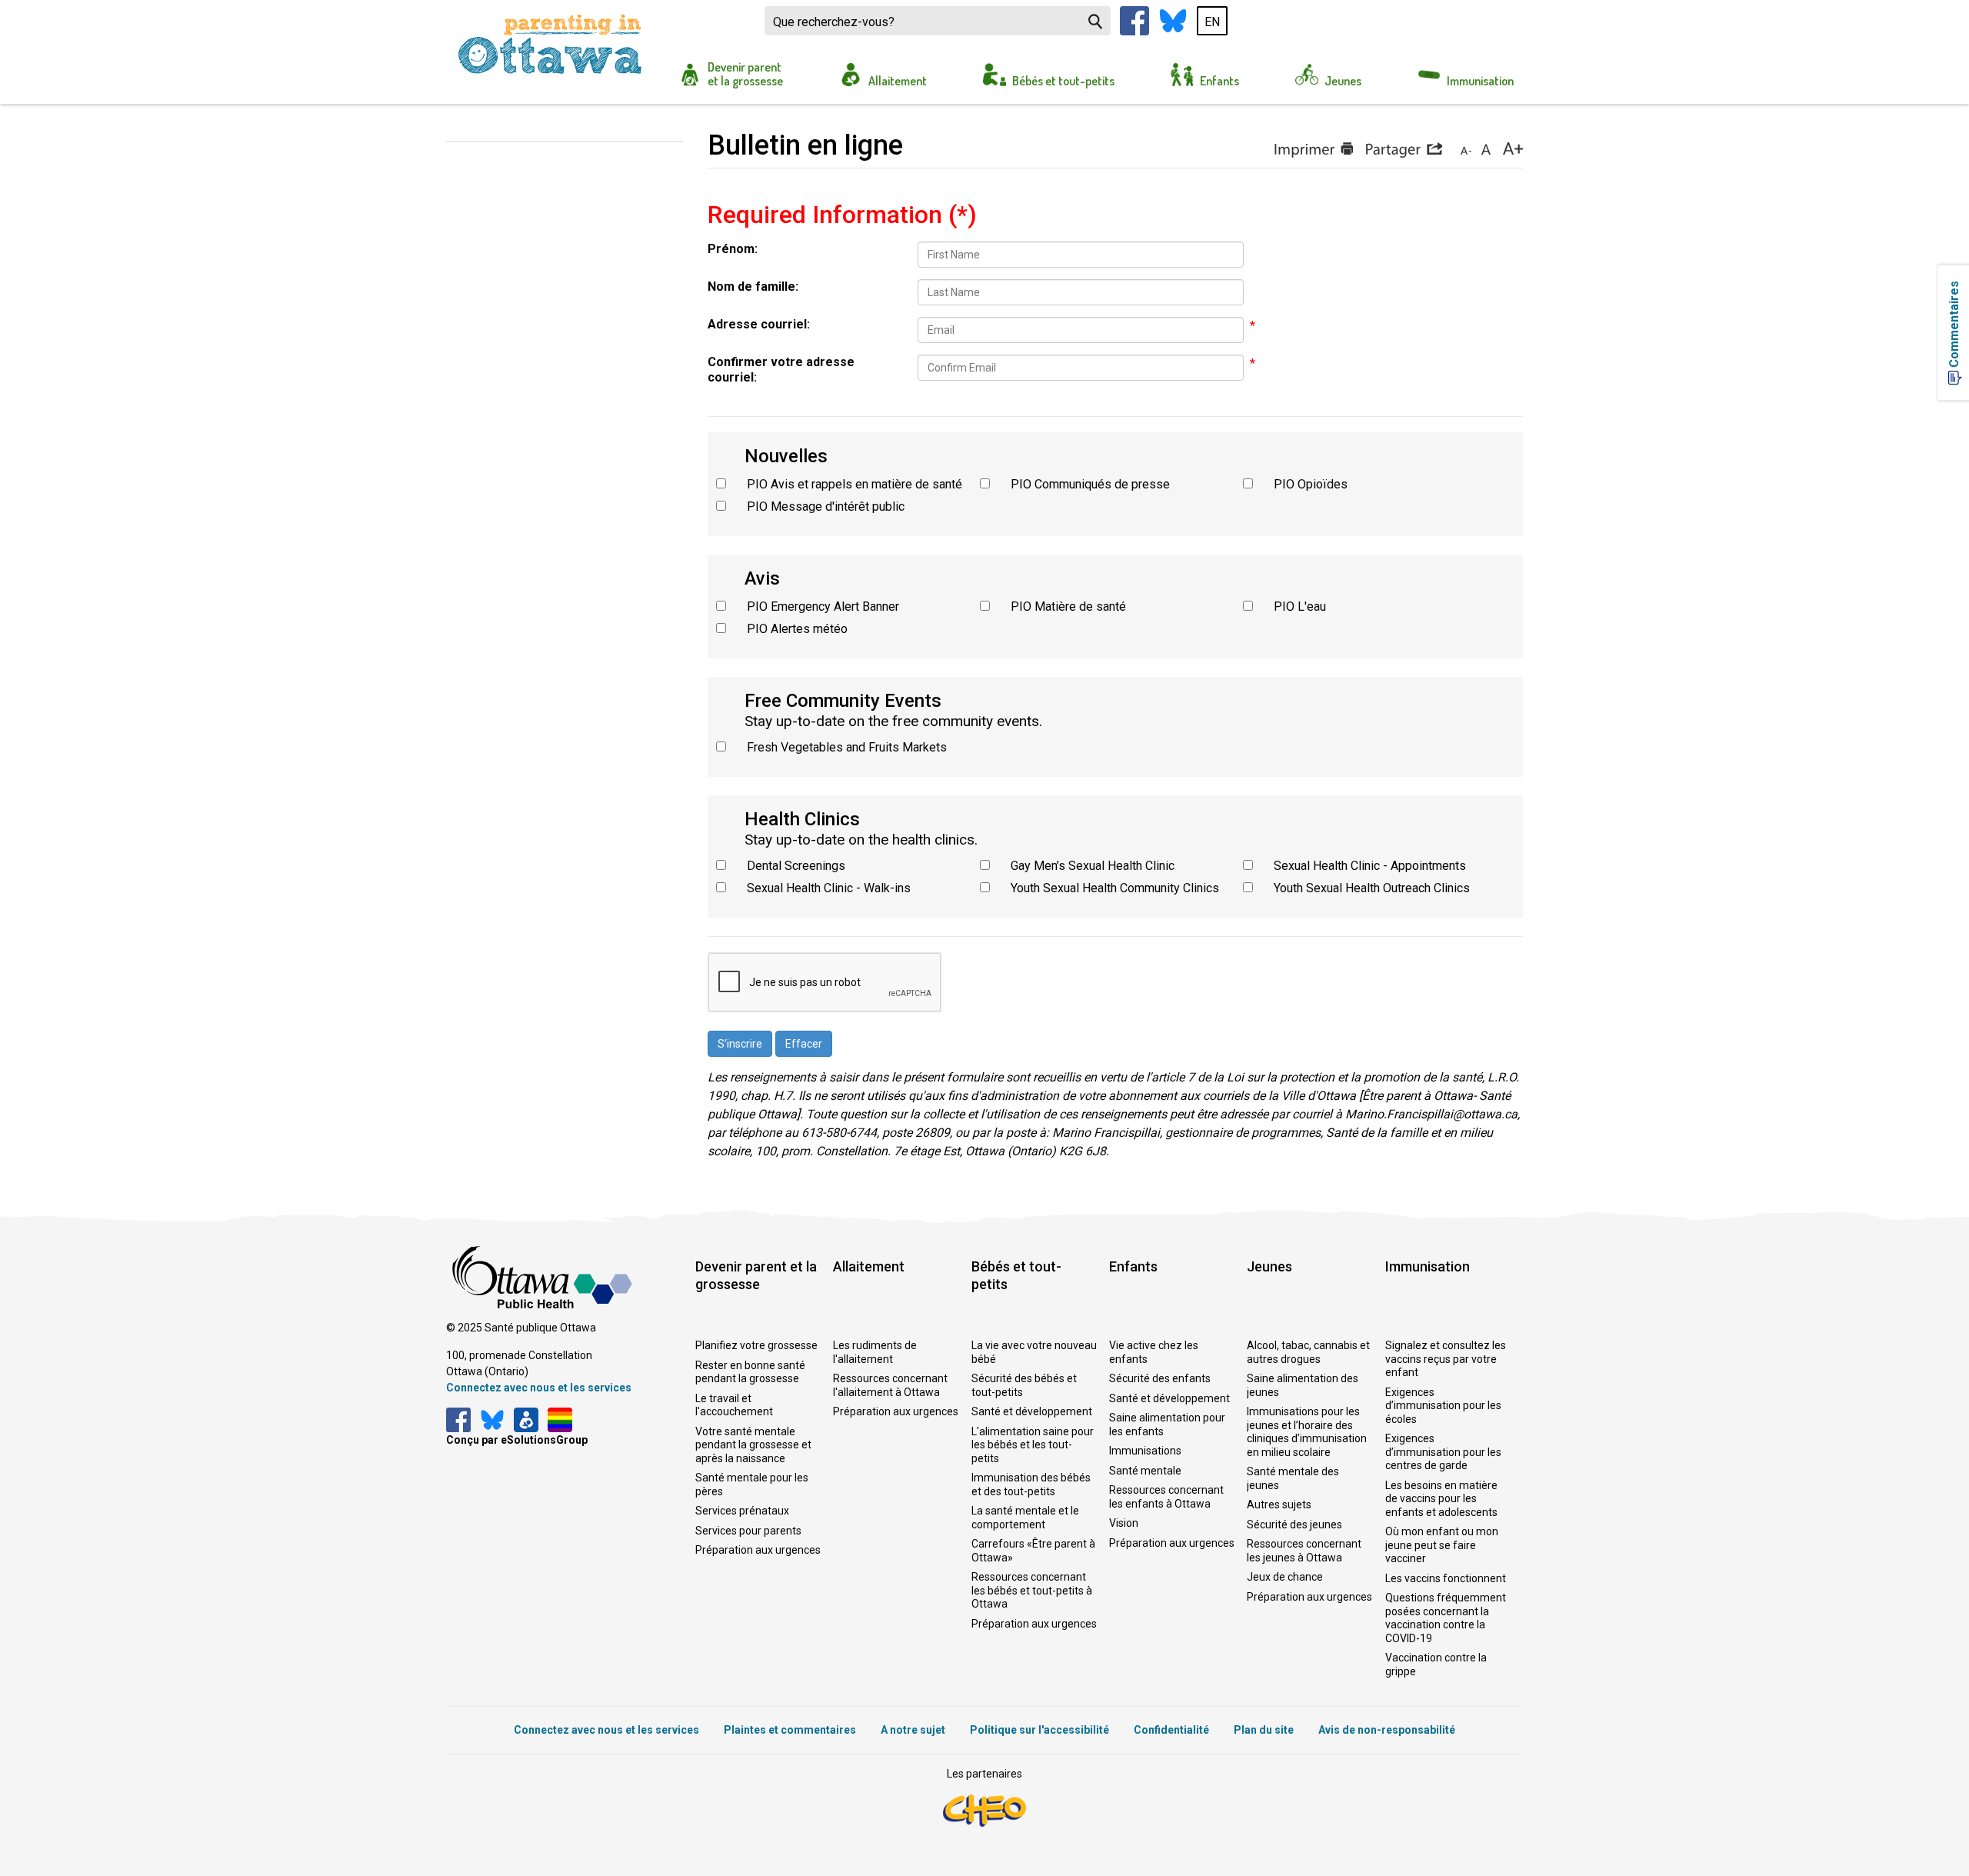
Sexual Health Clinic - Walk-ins (829, 888)
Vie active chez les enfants (1154, 1352)
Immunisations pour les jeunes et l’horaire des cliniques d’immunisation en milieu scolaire (1307, 1432)
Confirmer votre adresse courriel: (781, 370)
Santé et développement (1032, 1411)
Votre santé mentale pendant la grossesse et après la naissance (753, 1445)
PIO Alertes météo (797, 629)
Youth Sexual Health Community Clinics (1115, 888)
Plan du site (1264, 1730)
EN (1212, 22)
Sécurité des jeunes (1294, 1524)
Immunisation (1480, 81)
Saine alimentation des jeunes (1303, 1385)
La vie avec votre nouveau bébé (1034, 1352)
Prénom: (733, 249)
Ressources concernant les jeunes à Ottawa (1304, 1551)
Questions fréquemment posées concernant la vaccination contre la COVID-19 (1446, 1618)
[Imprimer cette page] (1313, 150)
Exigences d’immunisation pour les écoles (1443, 1406)
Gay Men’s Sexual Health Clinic (1093, 866)
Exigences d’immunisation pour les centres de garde (1443, 1452)
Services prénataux (742, 1511)
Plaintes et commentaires (790, 1730)
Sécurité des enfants (1160, 1378)
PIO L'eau (1300, 606)
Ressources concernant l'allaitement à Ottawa (890, 1385)
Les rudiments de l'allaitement (875, 1352)
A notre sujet (913, 1730)
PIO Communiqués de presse (1090, 484)
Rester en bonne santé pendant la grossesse (750, 1372)
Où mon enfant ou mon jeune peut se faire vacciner (1442, 1545)
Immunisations (1145, 1451)
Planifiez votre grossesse (756, 1345)
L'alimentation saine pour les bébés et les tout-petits (1033, 1445)
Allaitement (898, 81)
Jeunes (1343, 81)
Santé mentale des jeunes (1293, 1478)
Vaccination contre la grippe (1436, 1664)
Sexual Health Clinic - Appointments (1370, 866)
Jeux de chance (1285, 1577)
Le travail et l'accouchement (734, 1405)
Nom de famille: (753, 287)
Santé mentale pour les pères (752, 1484)
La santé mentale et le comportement (1025, 1518)
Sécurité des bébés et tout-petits (1024, 1385)
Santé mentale (1145, 1471)
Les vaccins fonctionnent (1446, 1578)
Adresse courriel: (759, 324)
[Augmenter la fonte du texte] (1486, 150)
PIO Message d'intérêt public (826, 506)
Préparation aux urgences (758, 1550)
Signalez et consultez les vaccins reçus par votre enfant (1446, 1359)
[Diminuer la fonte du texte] (1466, 150)
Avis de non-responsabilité (1387, 1730)
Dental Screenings (796, 866)
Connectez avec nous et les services (539, 1388)
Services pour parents (748, 1531)
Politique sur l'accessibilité (1039, 1730)
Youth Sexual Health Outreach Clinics (1372, 888)
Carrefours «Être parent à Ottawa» (1033, 1551)
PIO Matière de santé (1068, 606)
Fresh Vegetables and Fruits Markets (847, 747)
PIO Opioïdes (1311, 484)
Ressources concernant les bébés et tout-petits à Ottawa (1032, 1590)
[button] (1404, 150)
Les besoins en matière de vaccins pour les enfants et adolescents (1441, 1499)
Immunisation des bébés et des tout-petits (1031, 1484)
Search (1095, 22)
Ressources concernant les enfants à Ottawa (1166, 1497)
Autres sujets (1279, 1504)
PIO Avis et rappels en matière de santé (855, 484)
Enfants (1219, 81)
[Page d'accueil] (550, 45)
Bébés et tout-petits (1063, 81)
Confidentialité (1171, 1730)
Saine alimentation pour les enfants (1167, 1424)
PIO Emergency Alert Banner (823, 606)
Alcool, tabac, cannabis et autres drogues (1308, 1352)
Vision (1124, 1523)
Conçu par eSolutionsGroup (517, 1440)
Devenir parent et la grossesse (745, 74)
